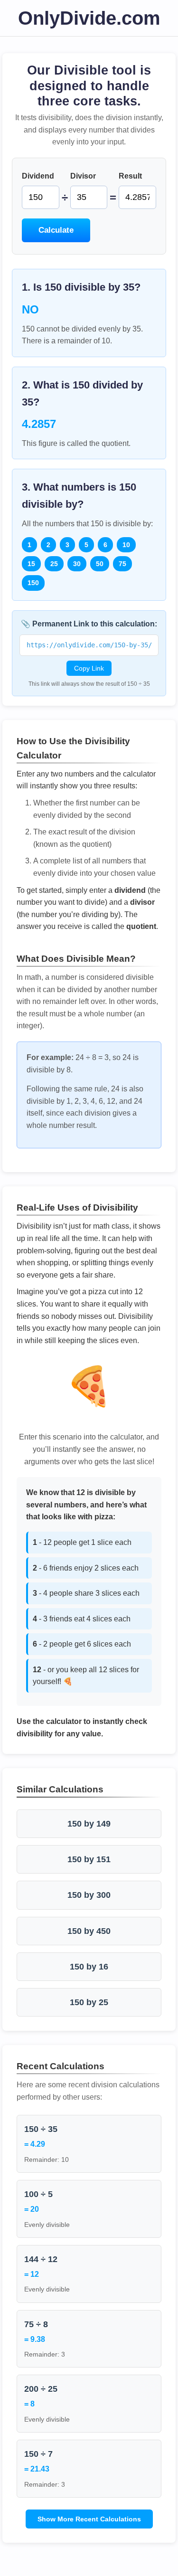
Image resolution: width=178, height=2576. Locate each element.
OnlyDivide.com (89, 18)
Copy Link (89, 668)
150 (33, 583)
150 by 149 (89, 1824)
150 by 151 (89, 1859)
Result (130, 176)
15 (31, 564)
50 (100, 564)
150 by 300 (89, 1895)
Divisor (83, 176)
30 (77, 564)
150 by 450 (89, 1931)
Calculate (56, 230)
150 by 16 (89, 1967)
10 (126, 545)
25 (54, 564)
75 (122, 564)
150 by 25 (89, 2002)
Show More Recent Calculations (89, 2519)
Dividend (38, 176)
